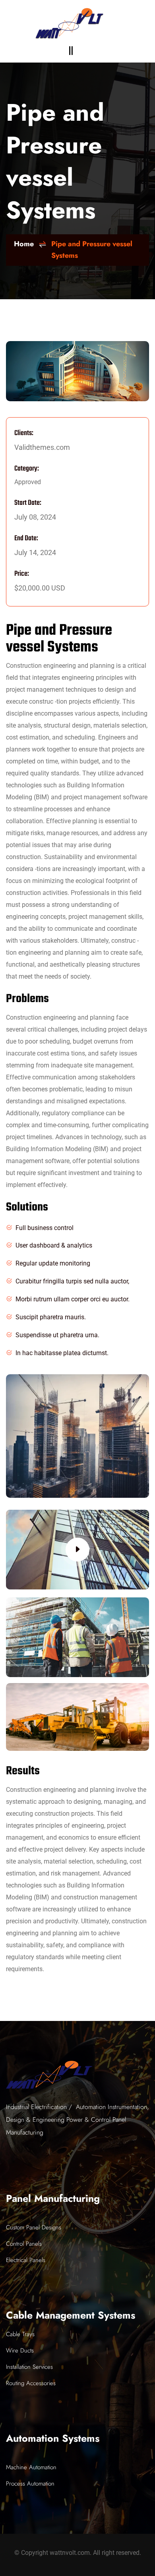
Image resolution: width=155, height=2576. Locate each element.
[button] (71, 51)
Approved (28, 482)
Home (24, 244)
